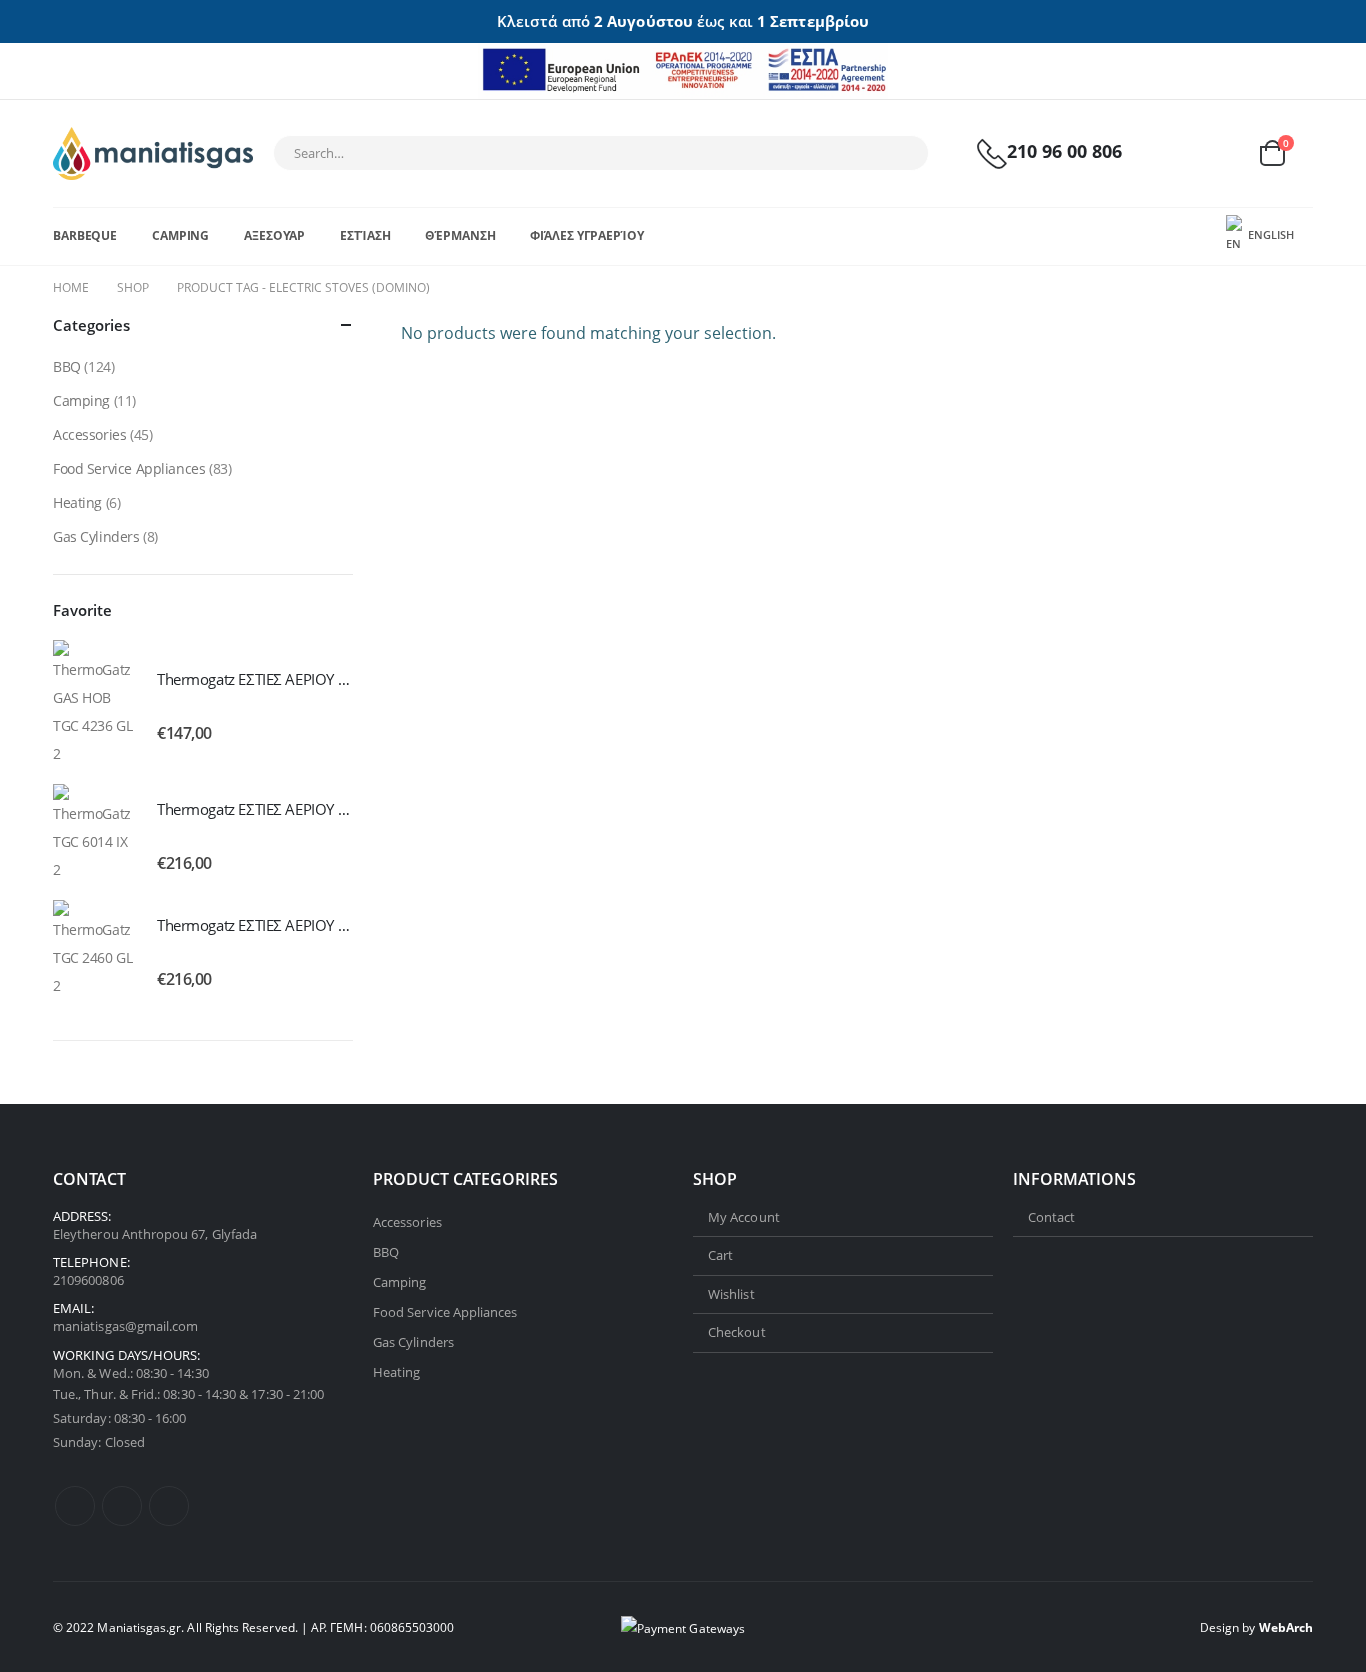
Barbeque (85, 235)
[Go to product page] (95, 704)
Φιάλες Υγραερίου (586, 235)
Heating (77, 502)
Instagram (169, 1506)
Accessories (89, 434)
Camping (180, 235)
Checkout (737, 1332)
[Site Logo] (153, 153)
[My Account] (1176, 153)
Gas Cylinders (96, 536)
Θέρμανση (460, 235)
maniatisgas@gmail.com (125, 1327)
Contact (1051, 1217)
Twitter (122, 1506)
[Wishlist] (1223, 153)
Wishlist (731, 1294)
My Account (744, 1217)
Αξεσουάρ (274, 235)
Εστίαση (365, 235)
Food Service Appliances (129, 468)
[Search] (900, 153)
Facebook (75, 1506)
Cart (720, 1255)
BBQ (67, 366)
